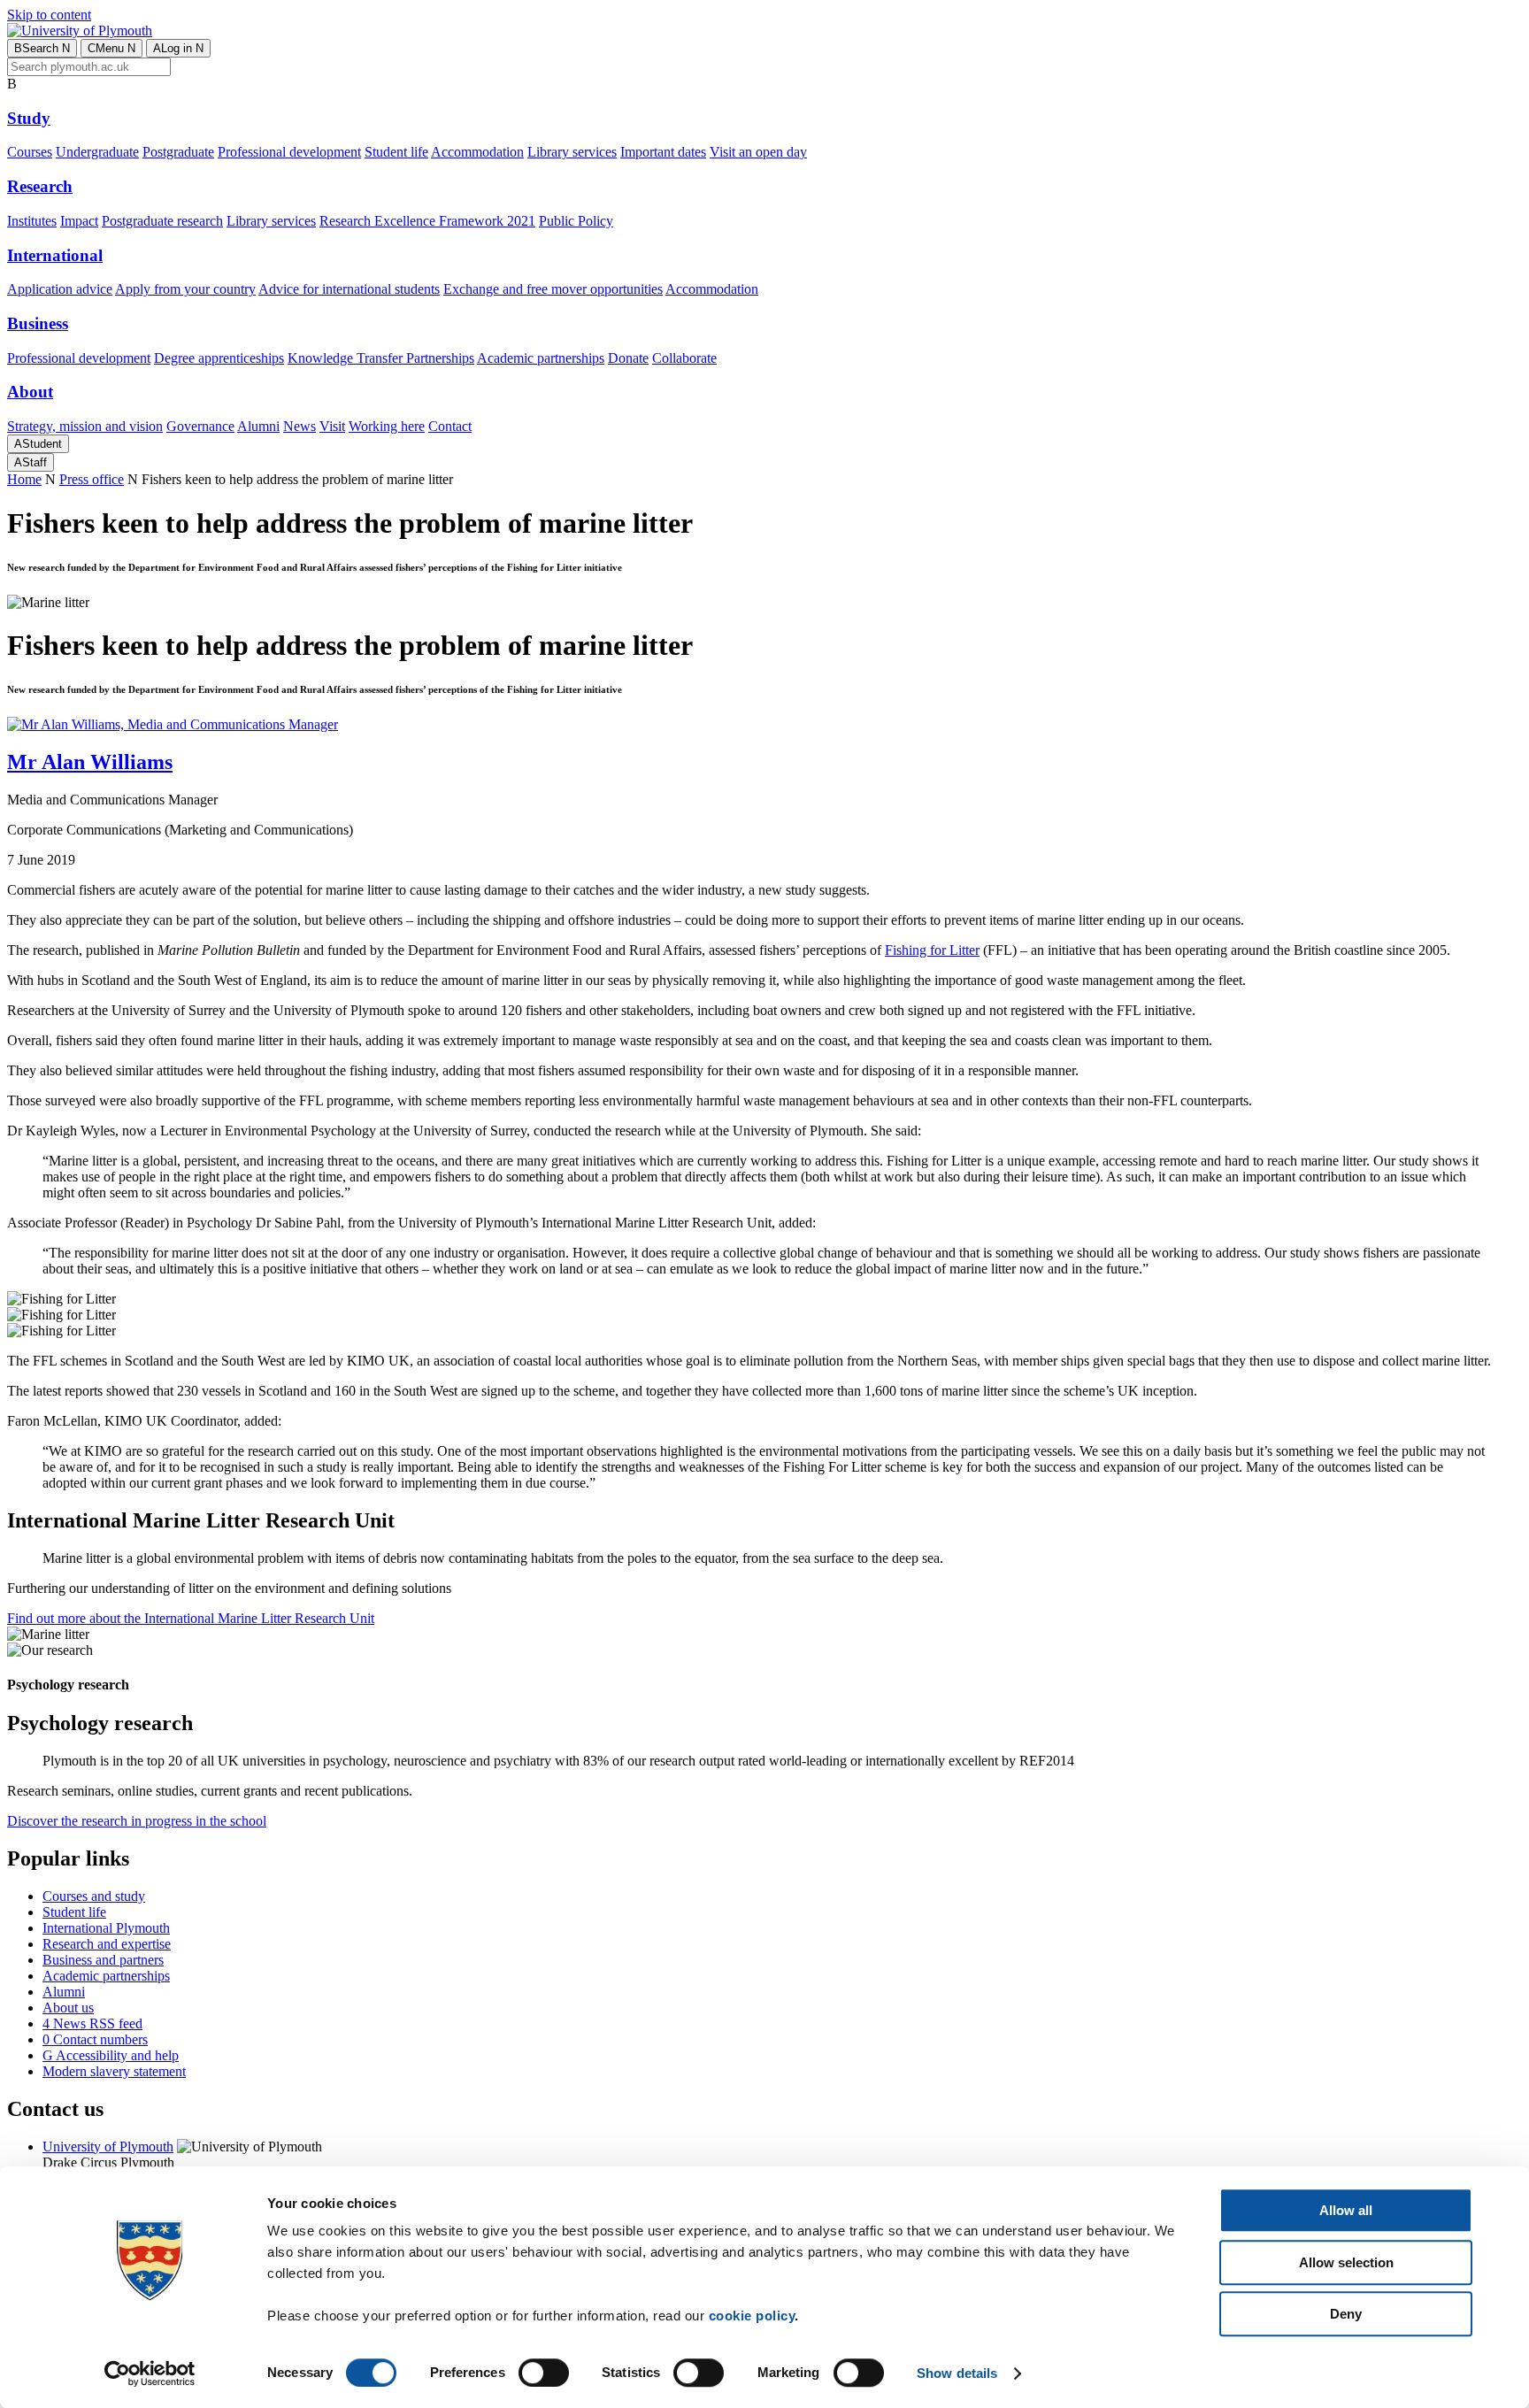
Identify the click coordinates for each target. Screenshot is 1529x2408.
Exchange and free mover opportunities (553, 289)
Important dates (663, 152)
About (30, 392)
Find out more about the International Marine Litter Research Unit (191, 1618)
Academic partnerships (541, 358)
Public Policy (576, 221)
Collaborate (684, 358)
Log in (178, 48)
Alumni (258, 426)
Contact (450, 426)
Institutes (32, 221)
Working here (387, 426)
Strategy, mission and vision (85, 426)
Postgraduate (178, 152)
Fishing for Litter (932, 950)
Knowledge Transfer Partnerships (381, 358)
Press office (92, 479)
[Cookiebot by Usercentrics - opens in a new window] (150, 2373)
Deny (1346, 2314)
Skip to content (49, 15)
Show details (957, 2373)
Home (24, 479)
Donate (628, 358)
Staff (31, 462)
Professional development (289, 152)
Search (42, 48)
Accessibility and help (111, 2055)
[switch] (544, 2373)
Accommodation (477, 152)
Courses (30, 152)
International (55, 255)
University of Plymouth (108, 2146)
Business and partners (103, 1960)
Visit (332, 426)
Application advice (60, 289)
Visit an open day (758, 152)
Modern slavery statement (114, 2071)
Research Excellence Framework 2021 (427, 221)
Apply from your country (185, 289)
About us (68, 2008)
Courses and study (94, 1896)
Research (40, 186)
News (300, 426)
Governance (200, 426)
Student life (396, 152)
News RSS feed (92, 2023)
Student (38, 444)
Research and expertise (107, 1944)
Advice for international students (349, 289)
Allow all (1346, 2210)
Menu (111, 48)
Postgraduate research (162, 221)
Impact (79, 221)
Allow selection (1346, 2262)
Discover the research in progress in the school (137, 1821)
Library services (572, 152)
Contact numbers (95, 2039)
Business (38, 323)
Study (29, 118)
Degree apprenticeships (219, 358)
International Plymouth (106, 1928)
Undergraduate (97, 152)
